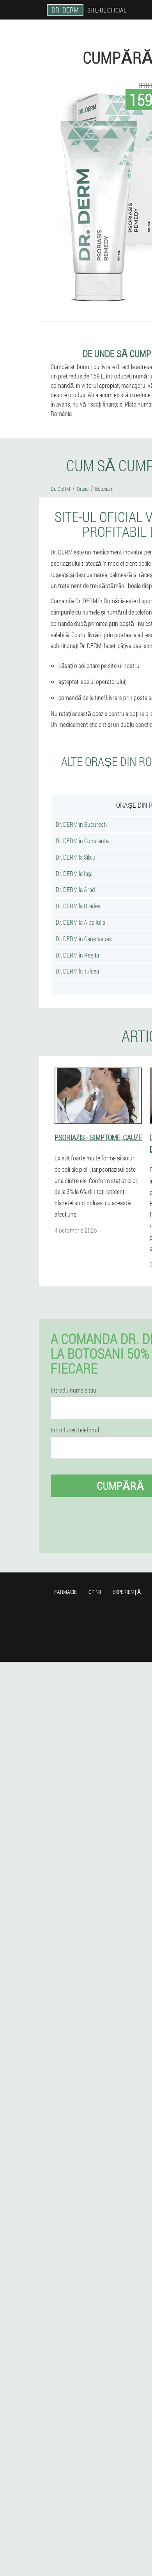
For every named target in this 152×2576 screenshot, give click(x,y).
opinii (95, 1592)
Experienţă (127, 1592)
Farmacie (65, 1592)
